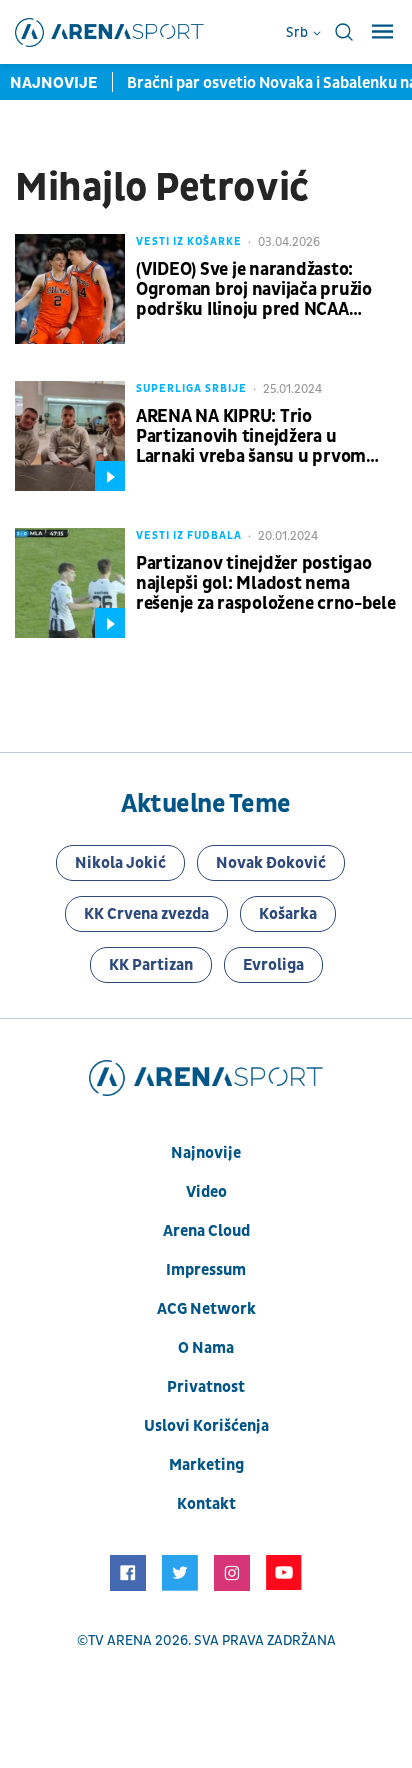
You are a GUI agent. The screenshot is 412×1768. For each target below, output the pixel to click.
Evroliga (273, 965)
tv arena (120, 1640)
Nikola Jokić (120, 863)
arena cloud (206, 1231)
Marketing (206, 1465)
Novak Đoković (271, 863)
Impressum (206, 1270)
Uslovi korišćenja (206, 1426)
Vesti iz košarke (189, 241)
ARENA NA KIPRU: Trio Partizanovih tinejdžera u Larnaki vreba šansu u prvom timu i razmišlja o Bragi (251, 437)
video (206, 1192)
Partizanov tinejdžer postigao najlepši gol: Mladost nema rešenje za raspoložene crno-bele (266, 584)
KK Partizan (151, 965)
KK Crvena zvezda (146, 914)
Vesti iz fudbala (189, 535)
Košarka (288, 914)
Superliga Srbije (191, 388)
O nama (206, 1348)
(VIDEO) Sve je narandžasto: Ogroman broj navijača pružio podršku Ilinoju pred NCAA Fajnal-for (254, 290)
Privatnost (206, 1387)
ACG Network (206, 1309)
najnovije (206, 1153)
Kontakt (206, 1504)
